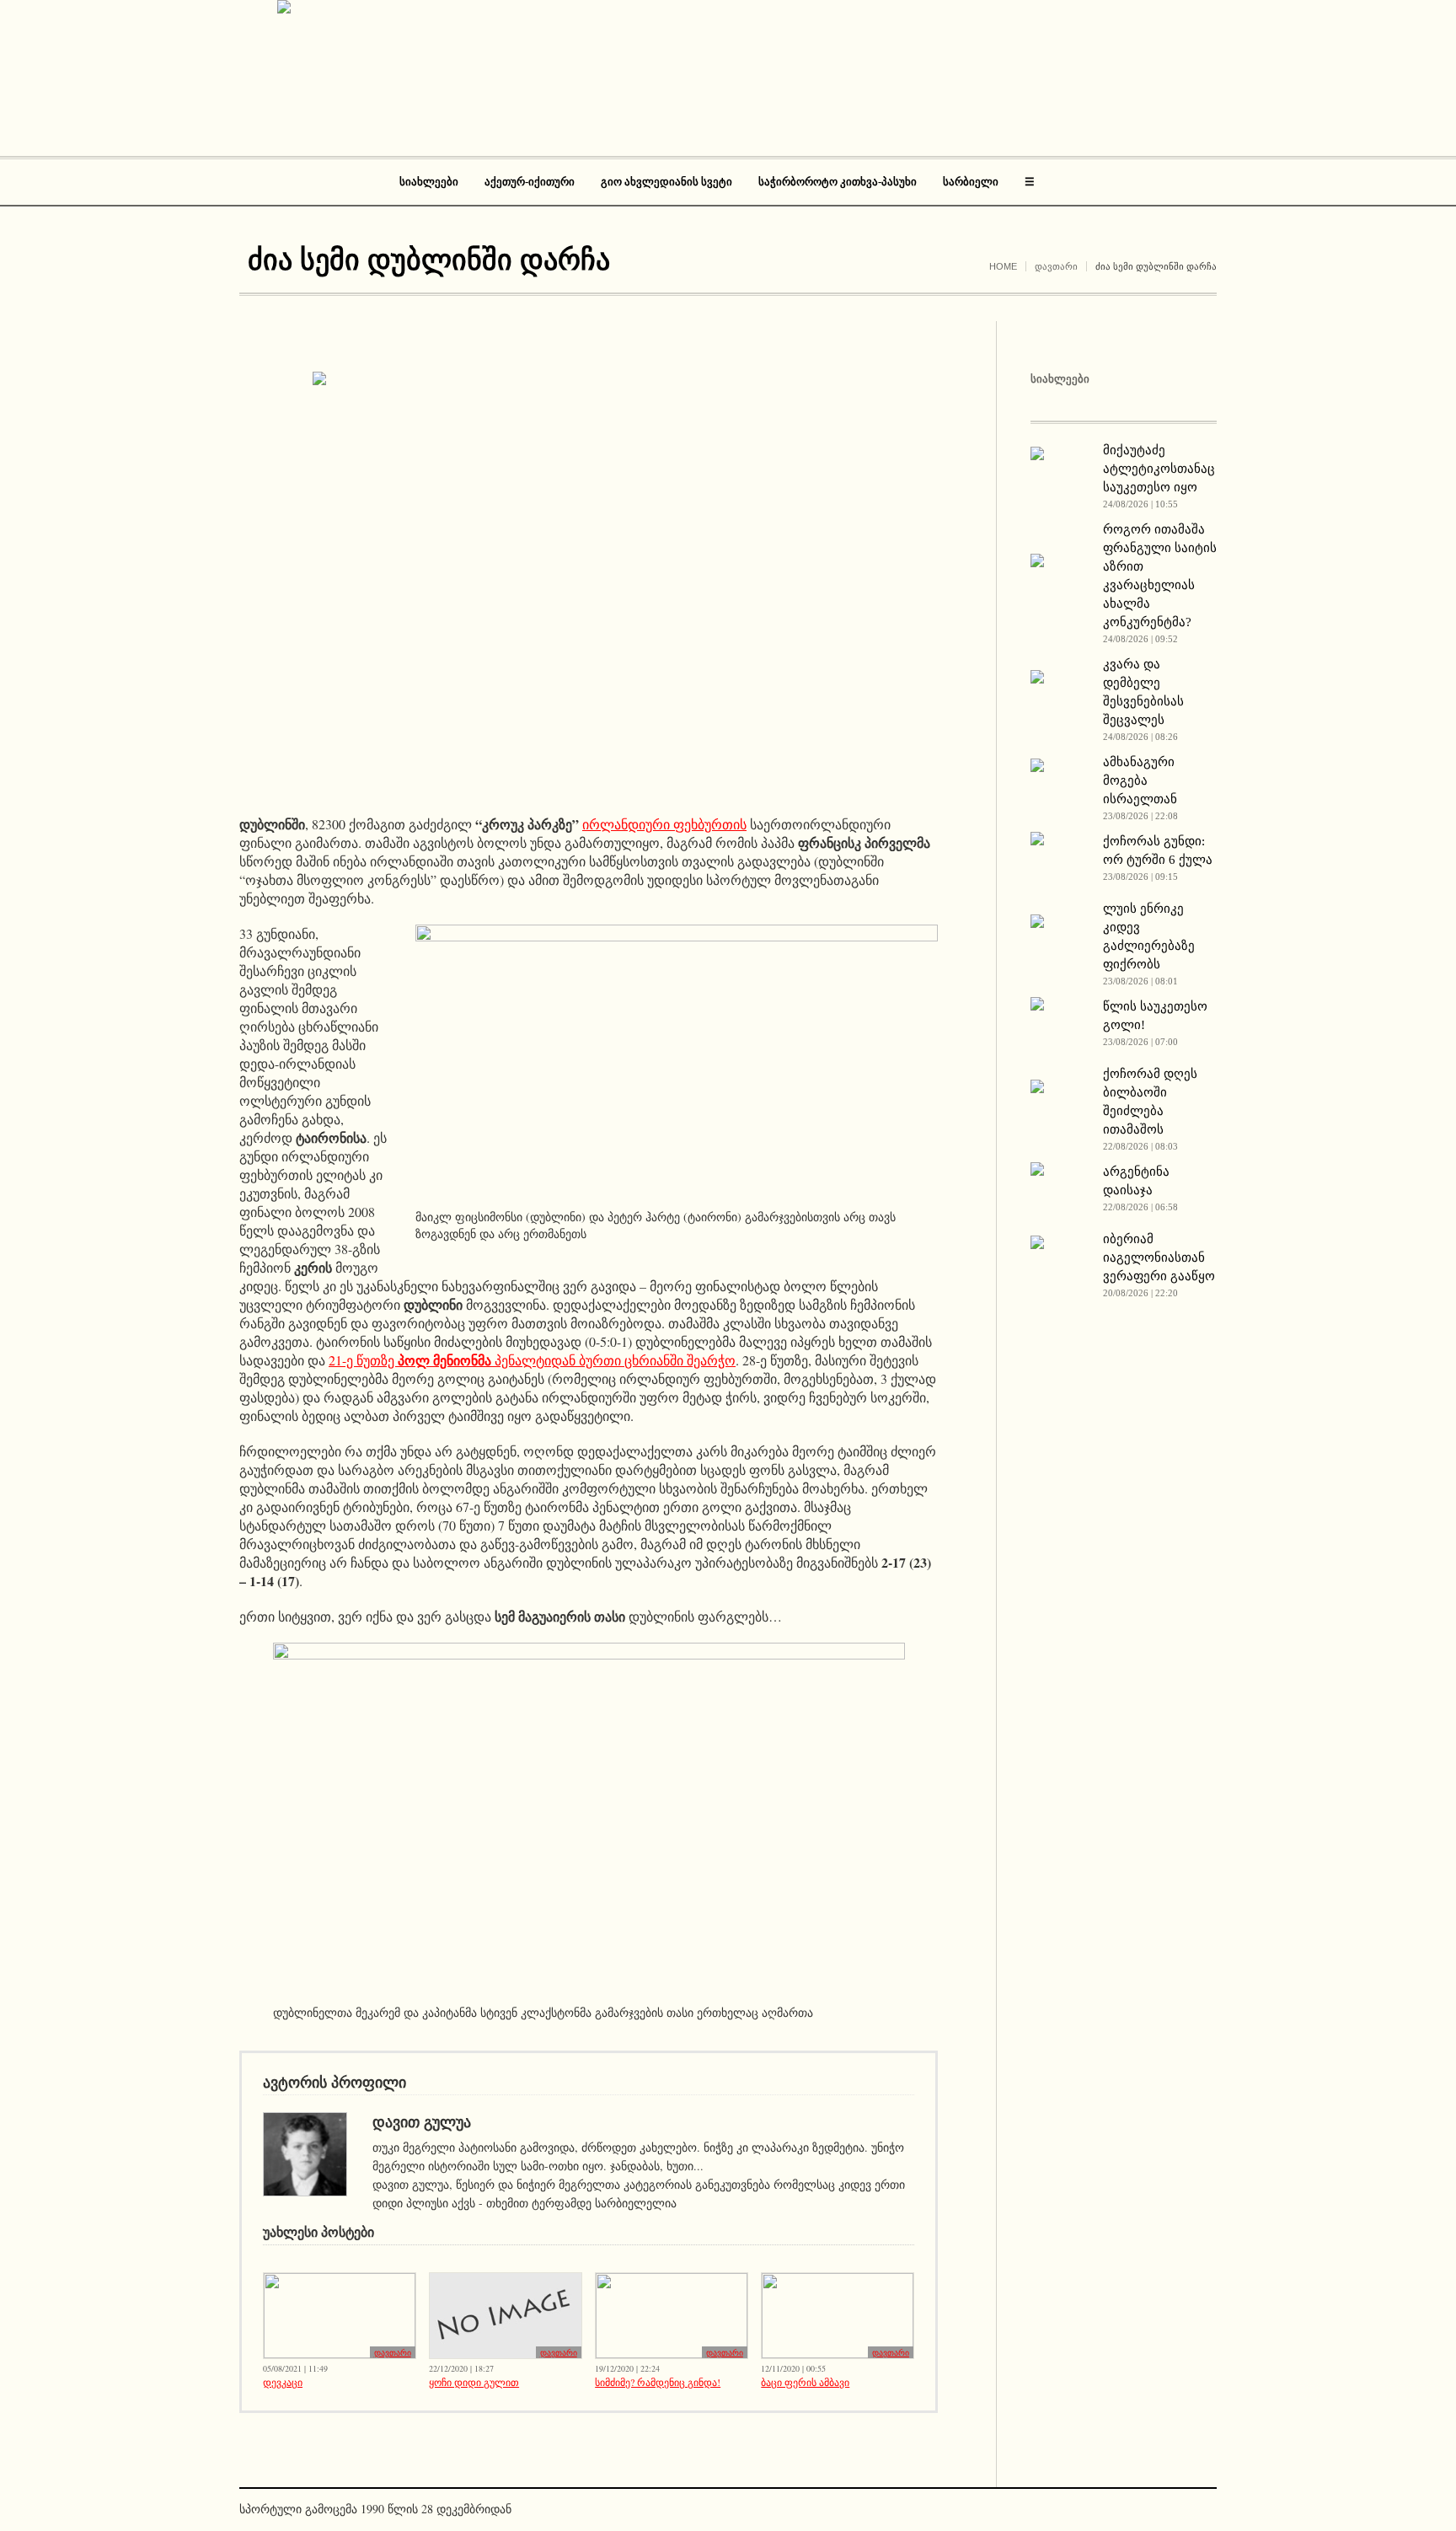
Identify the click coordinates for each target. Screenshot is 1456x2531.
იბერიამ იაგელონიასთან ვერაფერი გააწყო (1159, 1257)
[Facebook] (1178, 2511)
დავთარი (1056, 266)
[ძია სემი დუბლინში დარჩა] (589, 580)
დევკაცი (283, 2382)
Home (1003, 266)
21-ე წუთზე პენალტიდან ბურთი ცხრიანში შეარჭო (532, 1360)
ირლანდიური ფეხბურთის (664, 824)
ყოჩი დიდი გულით (474, 2382)
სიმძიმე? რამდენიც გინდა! (658, 2382)
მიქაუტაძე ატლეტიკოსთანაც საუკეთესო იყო (1159, 469)
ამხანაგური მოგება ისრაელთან (1140, 780)
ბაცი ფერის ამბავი (805, 2382)
